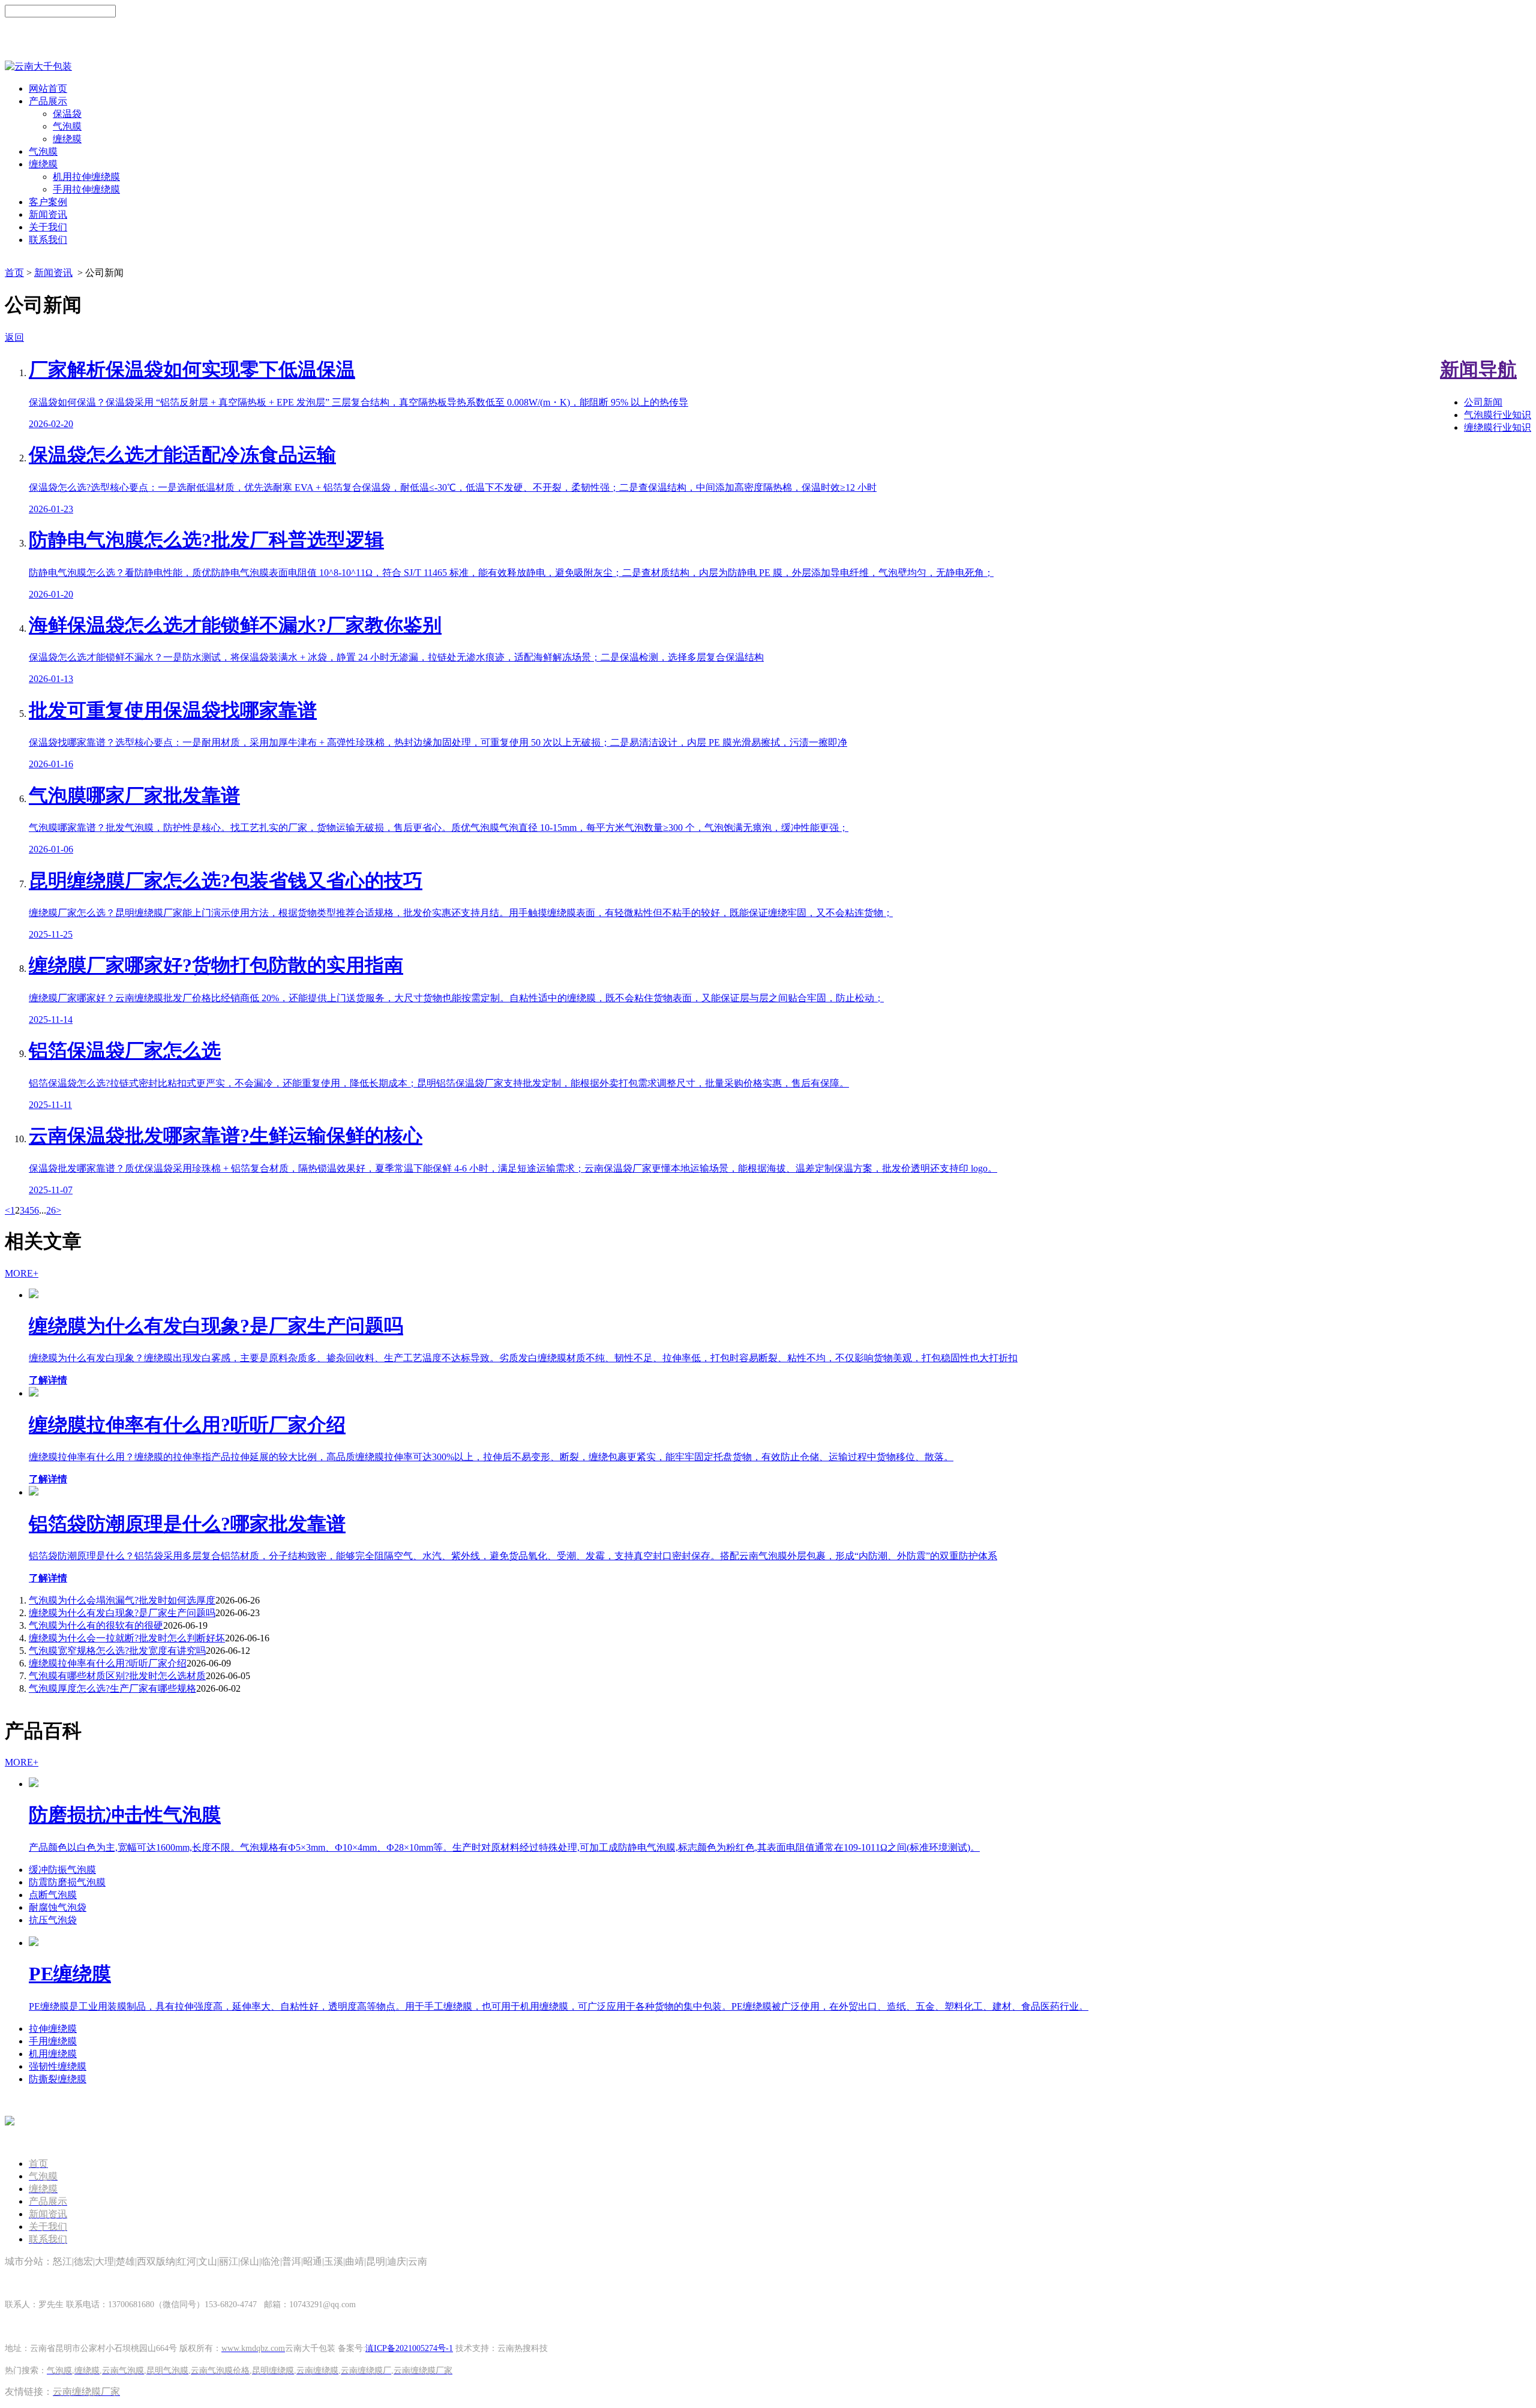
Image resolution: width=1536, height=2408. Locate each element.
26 (51, 1210)
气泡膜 (67, 126)
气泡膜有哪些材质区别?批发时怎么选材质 (117, 1676)
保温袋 (67, 114)
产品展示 (48, 101)
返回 (14, 337)
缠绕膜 (67, 139)
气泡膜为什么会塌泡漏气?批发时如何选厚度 (122, 1600)
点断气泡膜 (53, 1895)
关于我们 (48, 227)
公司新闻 (1483, 402)
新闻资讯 (48, 214)
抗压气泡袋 (53, 1920)
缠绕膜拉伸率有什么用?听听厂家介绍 (108, 1663)
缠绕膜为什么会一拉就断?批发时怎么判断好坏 (127, 1638)
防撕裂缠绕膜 (58, 2079)
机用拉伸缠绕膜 (86, 177)
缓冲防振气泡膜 (62, 1870)
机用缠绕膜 (53, 2054)
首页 (14, 273)
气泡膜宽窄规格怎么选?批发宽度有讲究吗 (117, 1651)
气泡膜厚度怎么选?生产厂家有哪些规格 (112, 1688)
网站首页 (48, 88)
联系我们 (48, 240)
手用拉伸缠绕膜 (86, 189)
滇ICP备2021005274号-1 (409, 2348)
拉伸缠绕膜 (53, 2029)
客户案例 (48, 202)
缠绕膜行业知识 (1498, 427)
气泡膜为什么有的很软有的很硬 (96, 1625)
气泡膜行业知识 (1498, 415)
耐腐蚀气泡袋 (58, 1907)
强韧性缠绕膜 (58, 2066)
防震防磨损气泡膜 (67, 1882)
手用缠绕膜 (53, 2041)
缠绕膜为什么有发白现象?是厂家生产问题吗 (122, 1613)
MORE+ (22, 1273)
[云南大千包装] (38, 66)
